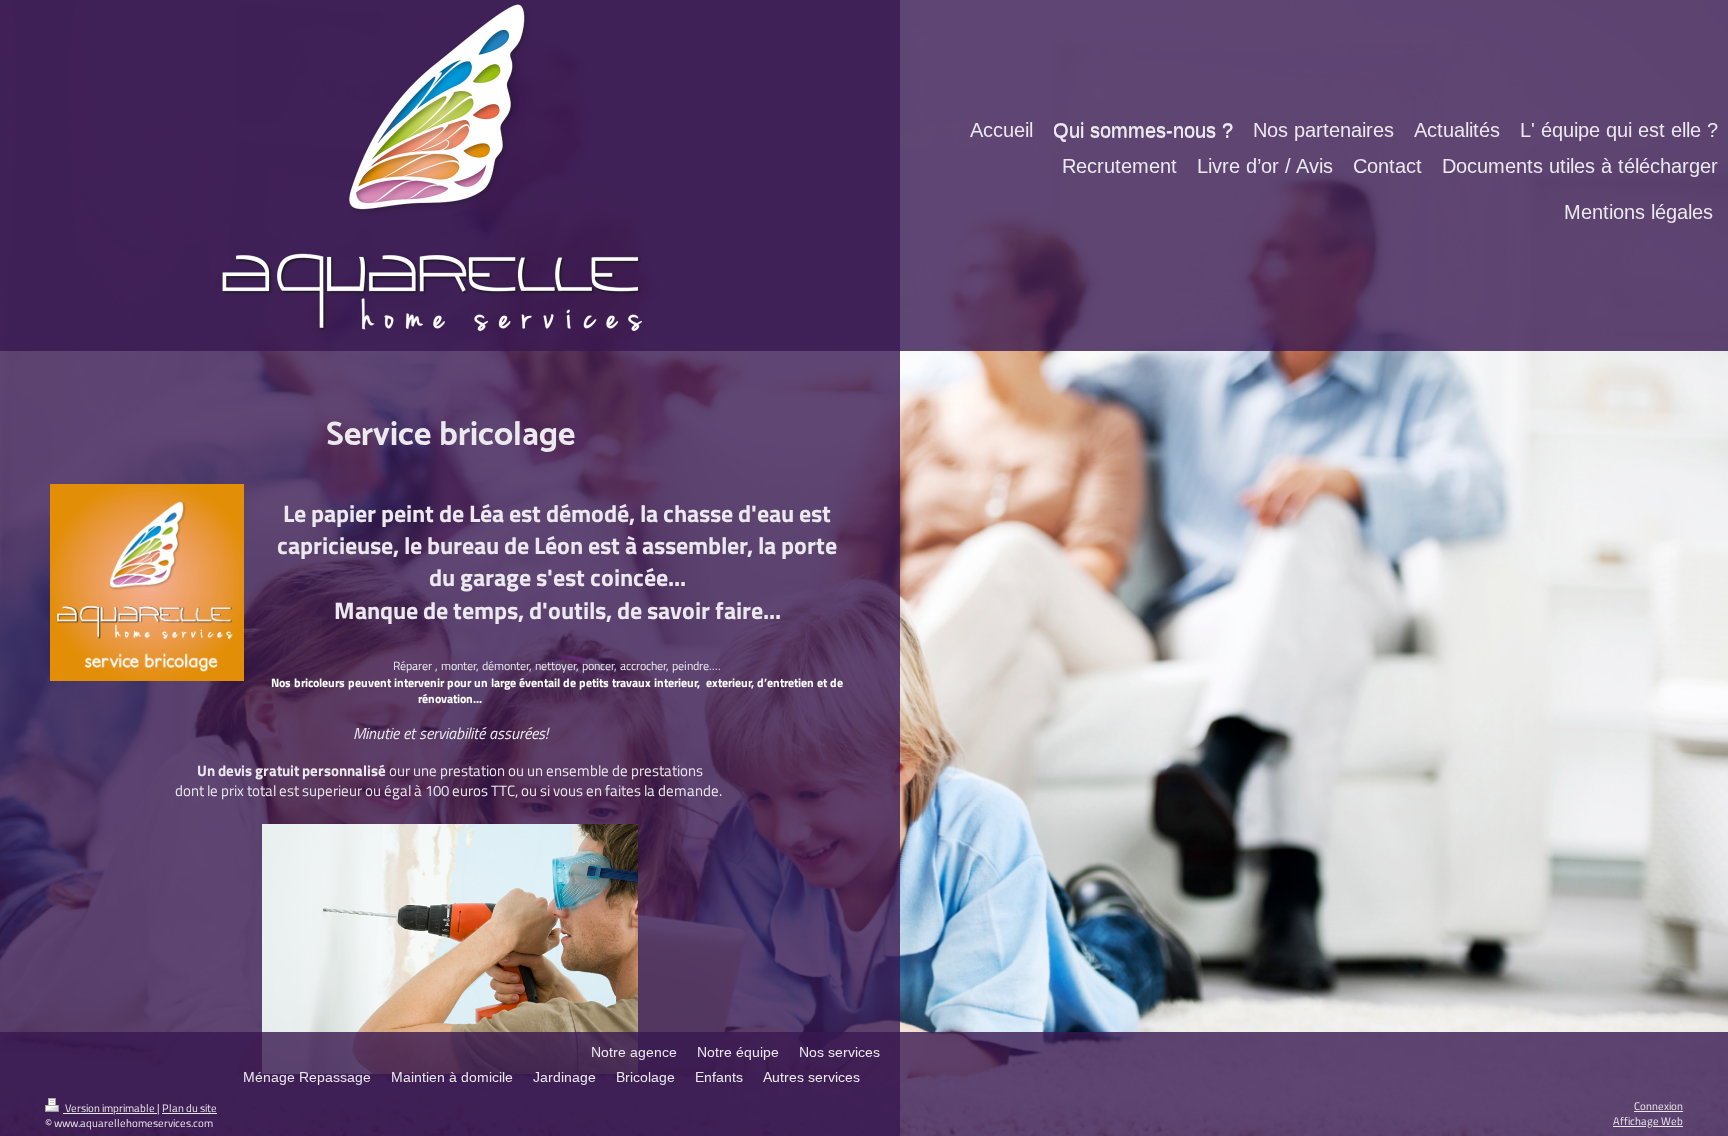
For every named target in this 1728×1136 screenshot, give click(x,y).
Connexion (1658, 1105)
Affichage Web (1648, 1120)
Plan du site (189, 1107)
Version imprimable (110, 1107)
